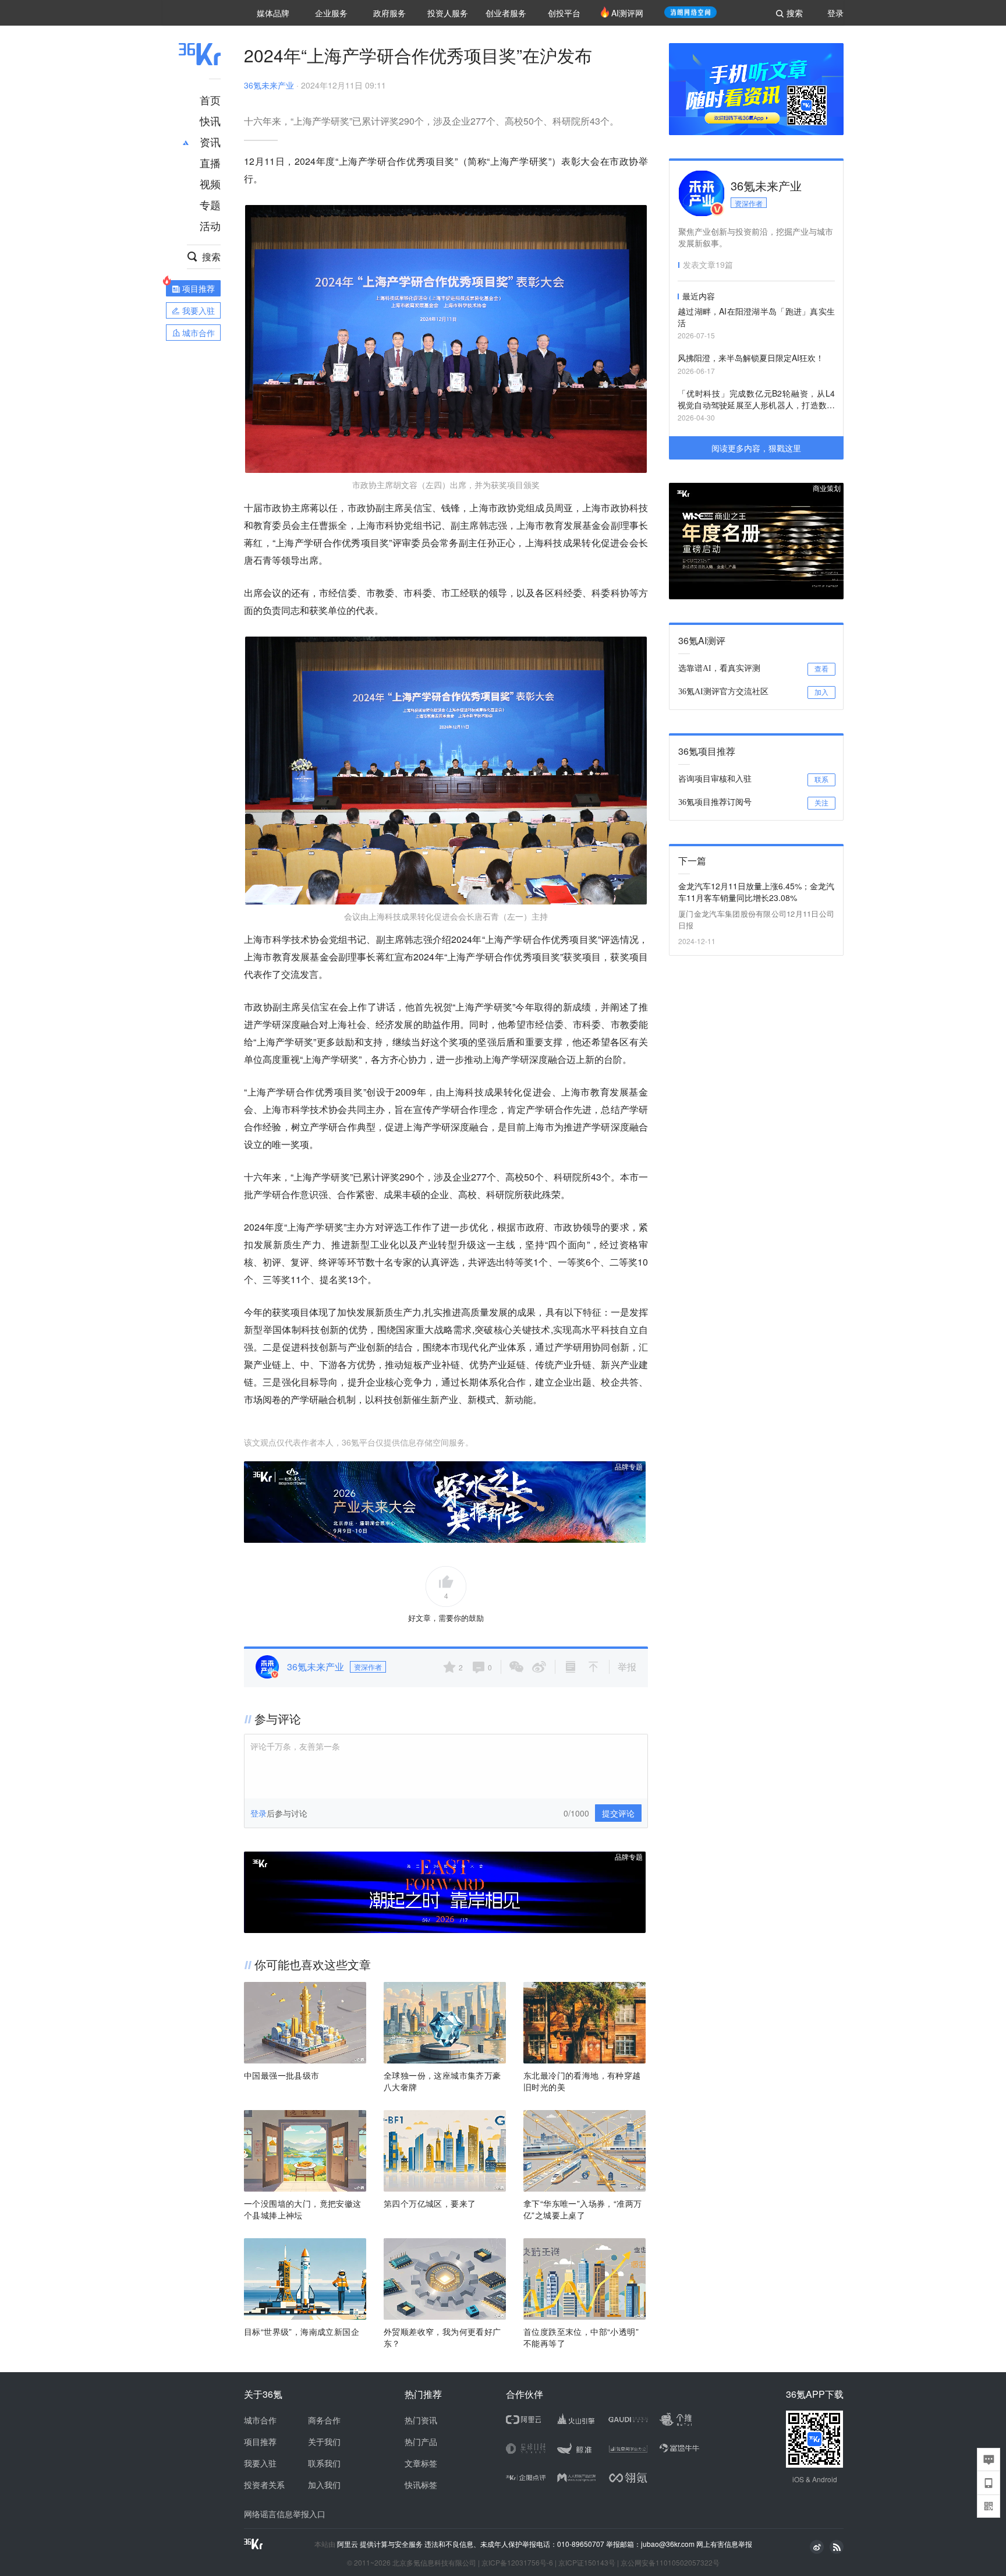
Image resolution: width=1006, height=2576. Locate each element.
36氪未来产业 (269, 85)
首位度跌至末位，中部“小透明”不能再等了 (581, 2337)
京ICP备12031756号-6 (517, 2562)
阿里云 (348, 2544)
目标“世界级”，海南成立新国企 (302, 2331)
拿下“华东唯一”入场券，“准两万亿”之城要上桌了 (582, 2209)
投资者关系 (264, 2485)
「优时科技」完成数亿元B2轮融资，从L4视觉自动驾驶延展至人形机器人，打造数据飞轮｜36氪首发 (756, 400)
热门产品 (421, 2441)
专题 (210, 204)
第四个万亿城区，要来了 (430, 2203)
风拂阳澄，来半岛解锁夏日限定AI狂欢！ (751, 358)
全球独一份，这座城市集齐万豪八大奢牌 (442, 2081)
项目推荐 (260, 2441)
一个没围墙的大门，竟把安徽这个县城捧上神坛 (303, 2209)
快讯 (210, 121)
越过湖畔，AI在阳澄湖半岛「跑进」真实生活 (756, 317)
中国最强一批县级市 (282, 2075)
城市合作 (260, 2420)
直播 (210, 162)
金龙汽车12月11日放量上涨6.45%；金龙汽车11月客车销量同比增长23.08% (756, 892)
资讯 (210, 142)
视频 (210, 183)
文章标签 (421, 2463)
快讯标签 (421, 2485)
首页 (210, 100)
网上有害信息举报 (724, 2544)
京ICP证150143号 (587, 2562)
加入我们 (324, 2485)
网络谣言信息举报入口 (285, 2514)
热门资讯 (421, 2420)
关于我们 (324, 2441)
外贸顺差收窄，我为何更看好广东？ (442, 2337)
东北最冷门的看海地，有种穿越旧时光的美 (582, 2081)
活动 (210, 225)
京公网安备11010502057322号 (670, 2562)
